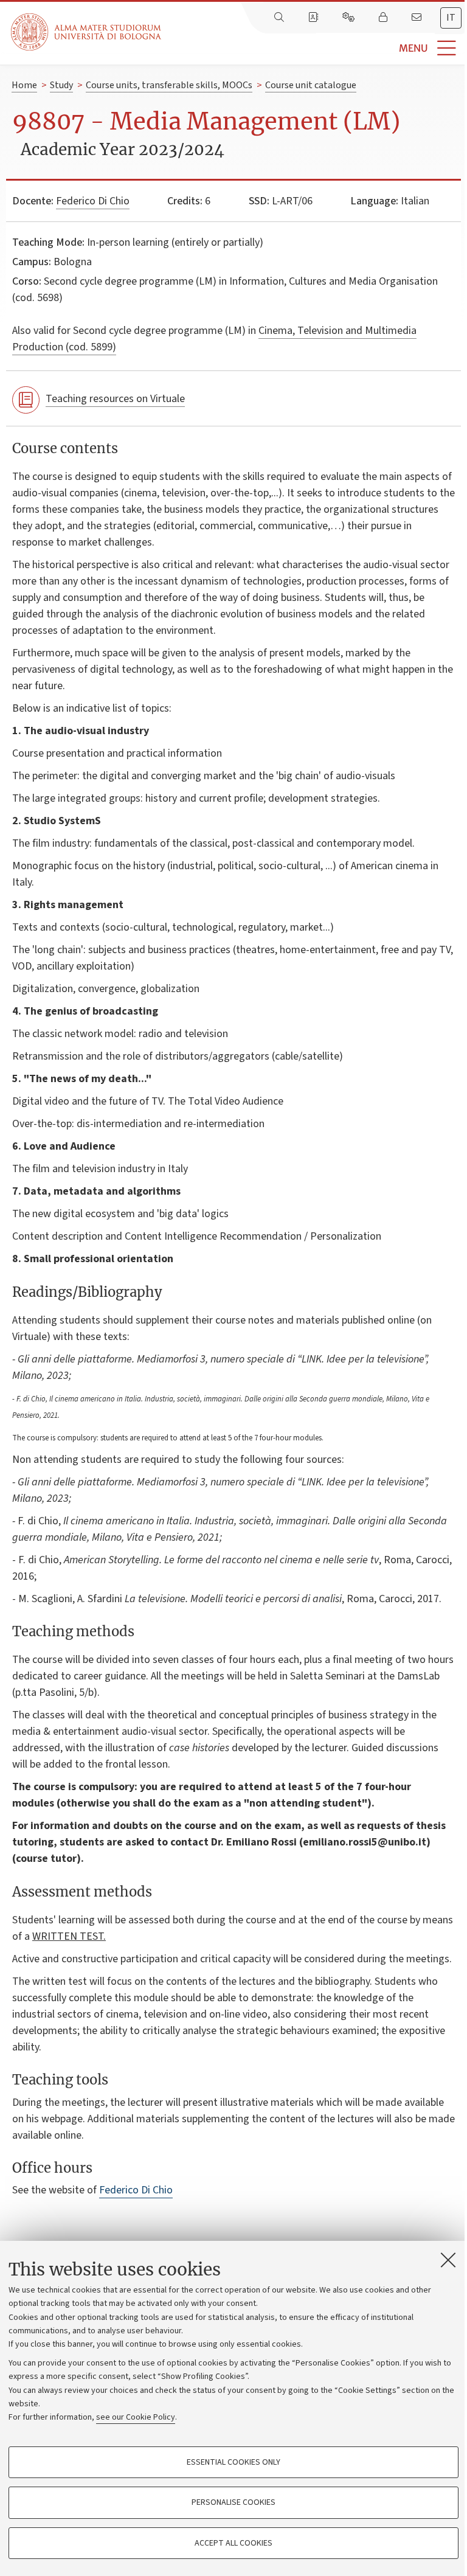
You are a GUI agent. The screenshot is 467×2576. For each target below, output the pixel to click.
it (451, 18)
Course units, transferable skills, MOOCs (169, 85)
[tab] (451, 18)
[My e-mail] (418, 18)
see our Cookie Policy (136, 2417)
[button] (314, 48)
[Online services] (350, 18)
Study (61, 85)
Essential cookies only (233, 2462)
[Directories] (314, 18)
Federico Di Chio (93, 201)
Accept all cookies (233, 2543)
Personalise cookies (233, 2502)
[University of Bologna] (87, 32)
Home (24, 85)
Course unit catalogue (311, 85)
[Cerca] (280, 18)
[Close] (448, 2260)
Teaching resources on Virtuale (115, 399)
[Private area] (384, 18)
